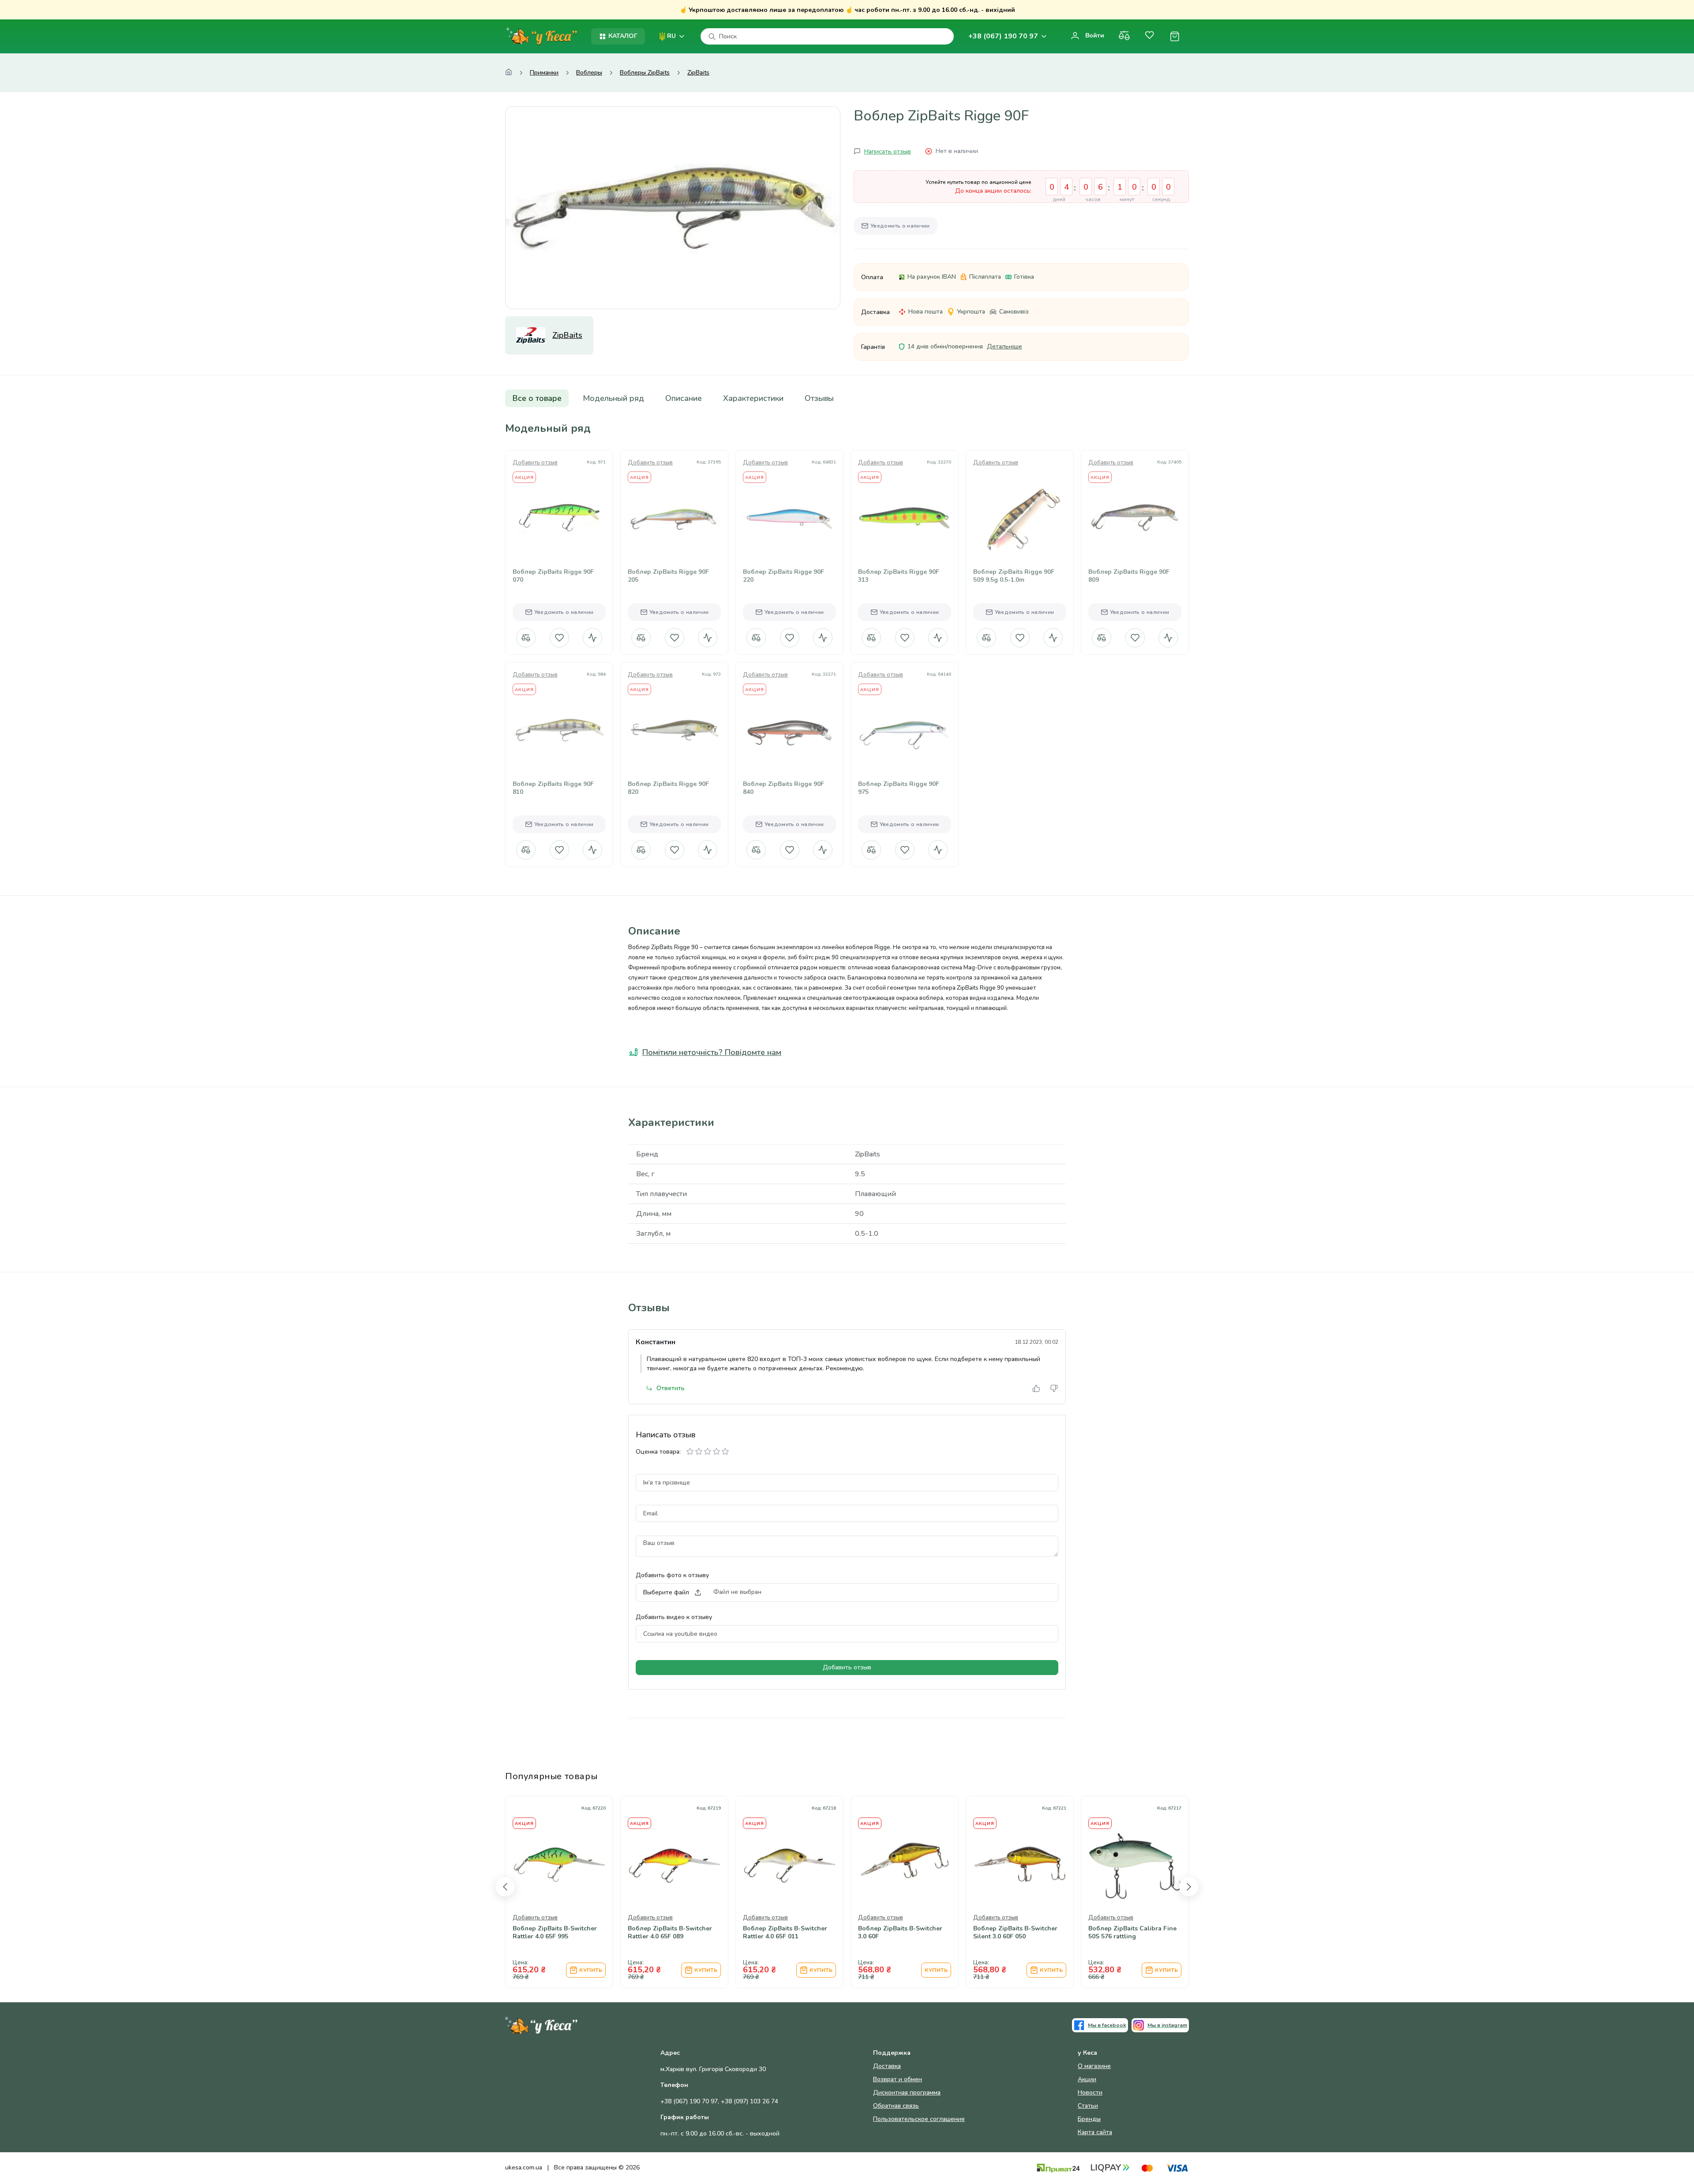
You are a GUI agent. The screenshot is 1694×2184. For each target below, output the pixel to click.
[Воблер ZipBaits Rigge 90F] (673, 208)
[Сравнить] (1124, 36)
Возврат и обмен (898, 2079)
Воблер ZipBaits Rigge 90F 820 (668, 788)
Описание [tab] (684, 398)
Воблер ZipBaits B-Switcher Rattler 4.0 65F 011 (785, 1933)
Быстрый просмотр (559, 519)
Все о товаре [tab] (537, 398)
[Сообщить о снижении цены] (592, 638)
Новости (1090, 2092)
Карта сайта (1095, 2132)
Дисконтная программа (907, 2092)
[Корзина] (1175, 36)
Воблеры (589, 73)
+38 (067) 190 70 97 (1003, 36)
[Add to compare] (538, 545)
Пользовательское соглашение (919, 2119)
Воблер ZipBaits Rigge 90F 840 (783, 788)
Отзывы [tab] (819, 398)
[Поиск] (712, 37)
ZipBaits (698, 73)
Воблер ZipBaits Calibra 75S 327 (210, 1933)
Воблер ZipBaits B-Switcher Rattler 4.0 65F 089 (670, 1933)
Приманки (544, 73)
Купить (360, 1970)
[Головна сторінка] (509, 73)
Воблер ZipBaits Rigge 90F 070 (553, 576)
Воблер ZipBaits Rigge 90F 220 (783, 576)
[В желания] (559, 638)
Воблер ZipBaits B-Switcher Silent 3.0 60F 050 (1015, 1933)
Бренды (1089, 2119)
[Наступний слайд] (1189, 1887)
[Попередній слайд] (505, 1887)
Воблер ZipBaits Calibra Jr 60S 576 (98, 1933)
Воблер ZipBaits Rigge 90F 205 (668, 576)
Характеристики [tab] (753, 398)
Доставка (887, 2066)
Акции (1087, 2079)
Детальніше (1004, 346)
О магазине (1094, 2066)
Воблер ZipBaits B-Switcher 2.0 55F (324, 1933)
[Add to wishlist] (559, 545)
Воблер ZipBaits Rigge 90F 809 (1129, 576)
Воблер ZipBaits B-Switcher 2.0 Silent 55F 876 (440, 1933)
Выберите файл (666, 1592)
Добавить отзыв (535, 463)
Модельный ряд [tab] (613, 398)
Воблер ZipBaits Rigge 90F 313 (899, 576)
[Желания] (1149, 36)
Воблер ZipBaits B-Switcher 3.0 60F (900, 1933)
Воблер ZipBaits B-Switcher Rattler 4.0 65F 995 (555, 1933)
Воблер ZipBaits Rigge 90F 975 (899, 788)
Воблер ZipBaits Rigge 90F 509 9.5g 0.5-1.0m (1014, 576)
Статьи (1088, 2106)
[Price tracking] (581, 545)
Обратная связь (896, 2106)
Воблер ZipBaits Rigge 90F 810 (553, 788)
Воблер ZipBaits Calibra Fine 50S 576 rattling (1132, 1933)
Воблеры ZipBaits (645, 73)
